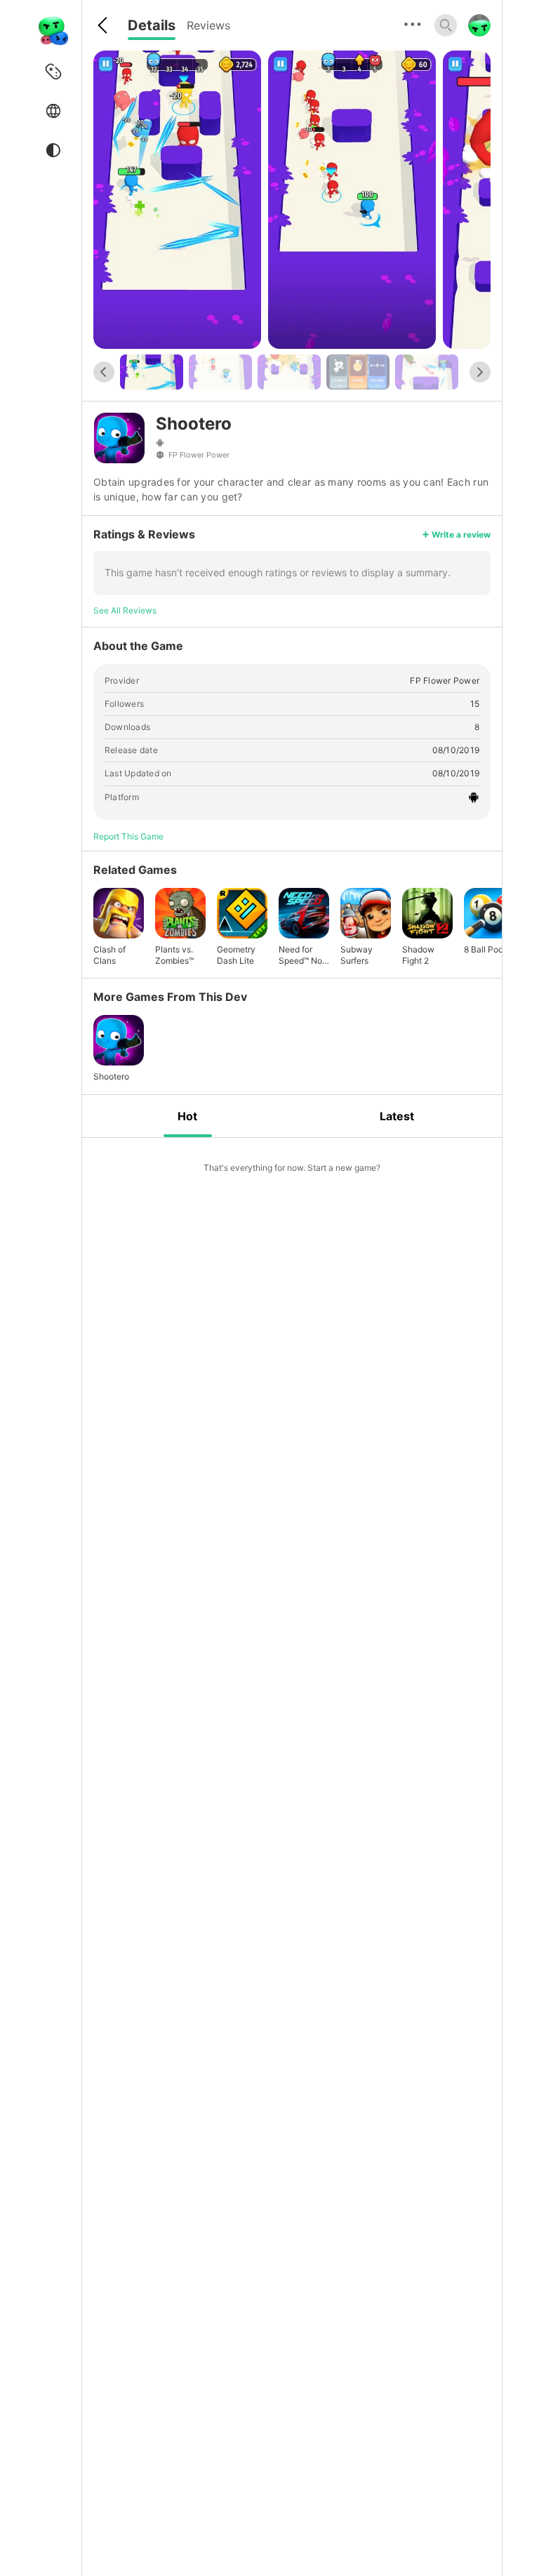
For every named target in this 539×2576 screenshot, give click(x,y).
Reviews (208, 25)
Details (152, 25)
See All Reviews (125, 610)
